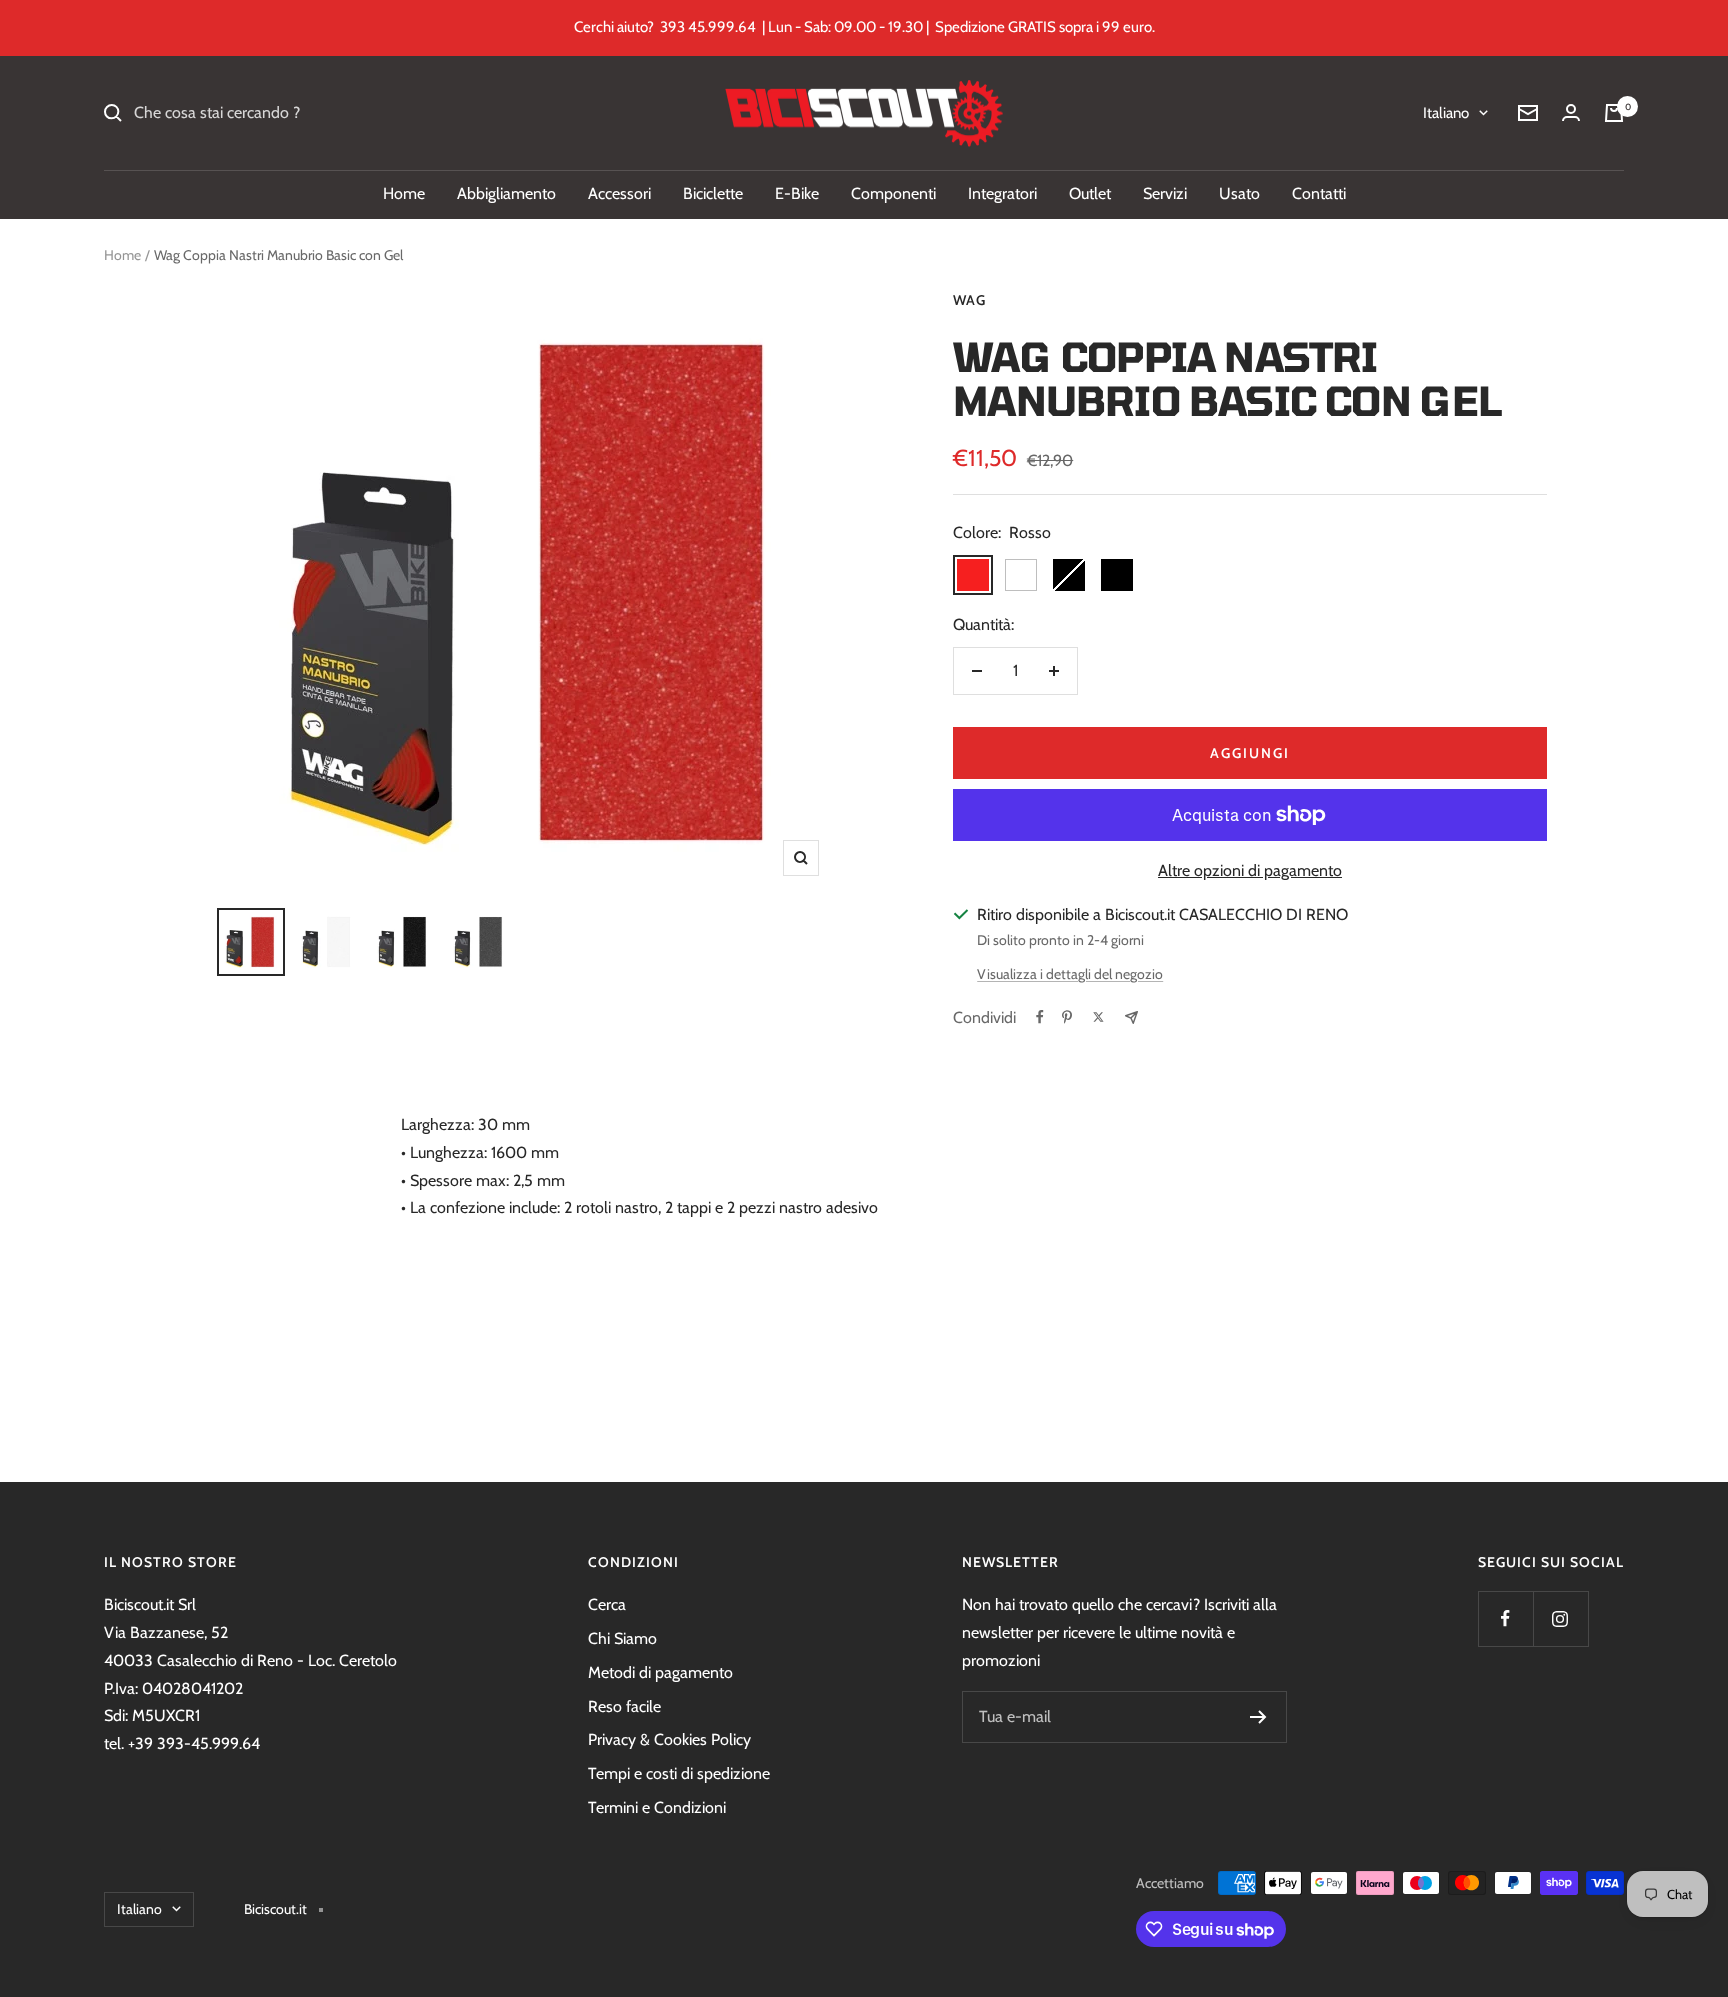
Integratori (1002, 193)
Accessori (619, 193)
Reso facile (624, 1706)
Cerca (607, 1604)
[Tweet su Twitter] (1098, 1017)
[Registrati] (1258, 1717)
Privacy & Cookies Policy (669, 1739)
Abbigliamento (506, 193)
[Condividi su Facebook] (1040, 1017)
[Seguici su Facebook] (1505, 1618)
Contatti (1319, 193)
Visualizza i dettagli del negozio (1070, 974)
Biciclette (713, 193)
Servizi (1165, 193)
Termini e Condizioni (657, 1807)
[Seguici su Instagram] (1560, 1618)
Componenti (893, 193)
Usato (1239, 193)
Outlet (1090, 193)
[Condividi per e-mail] (1131, 1017)
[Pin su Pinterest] (1067, 1017)
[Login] (1571, 112)
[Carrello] (1614, 113)
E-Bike (797, 193)
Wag (969, 300)
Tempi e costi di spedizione (679, 1773)
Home (404, 193)
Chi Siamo (622, 1638)
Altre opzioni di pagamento (1250, 870)
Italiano (1446, 113)
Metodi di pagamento (660, 1672)
